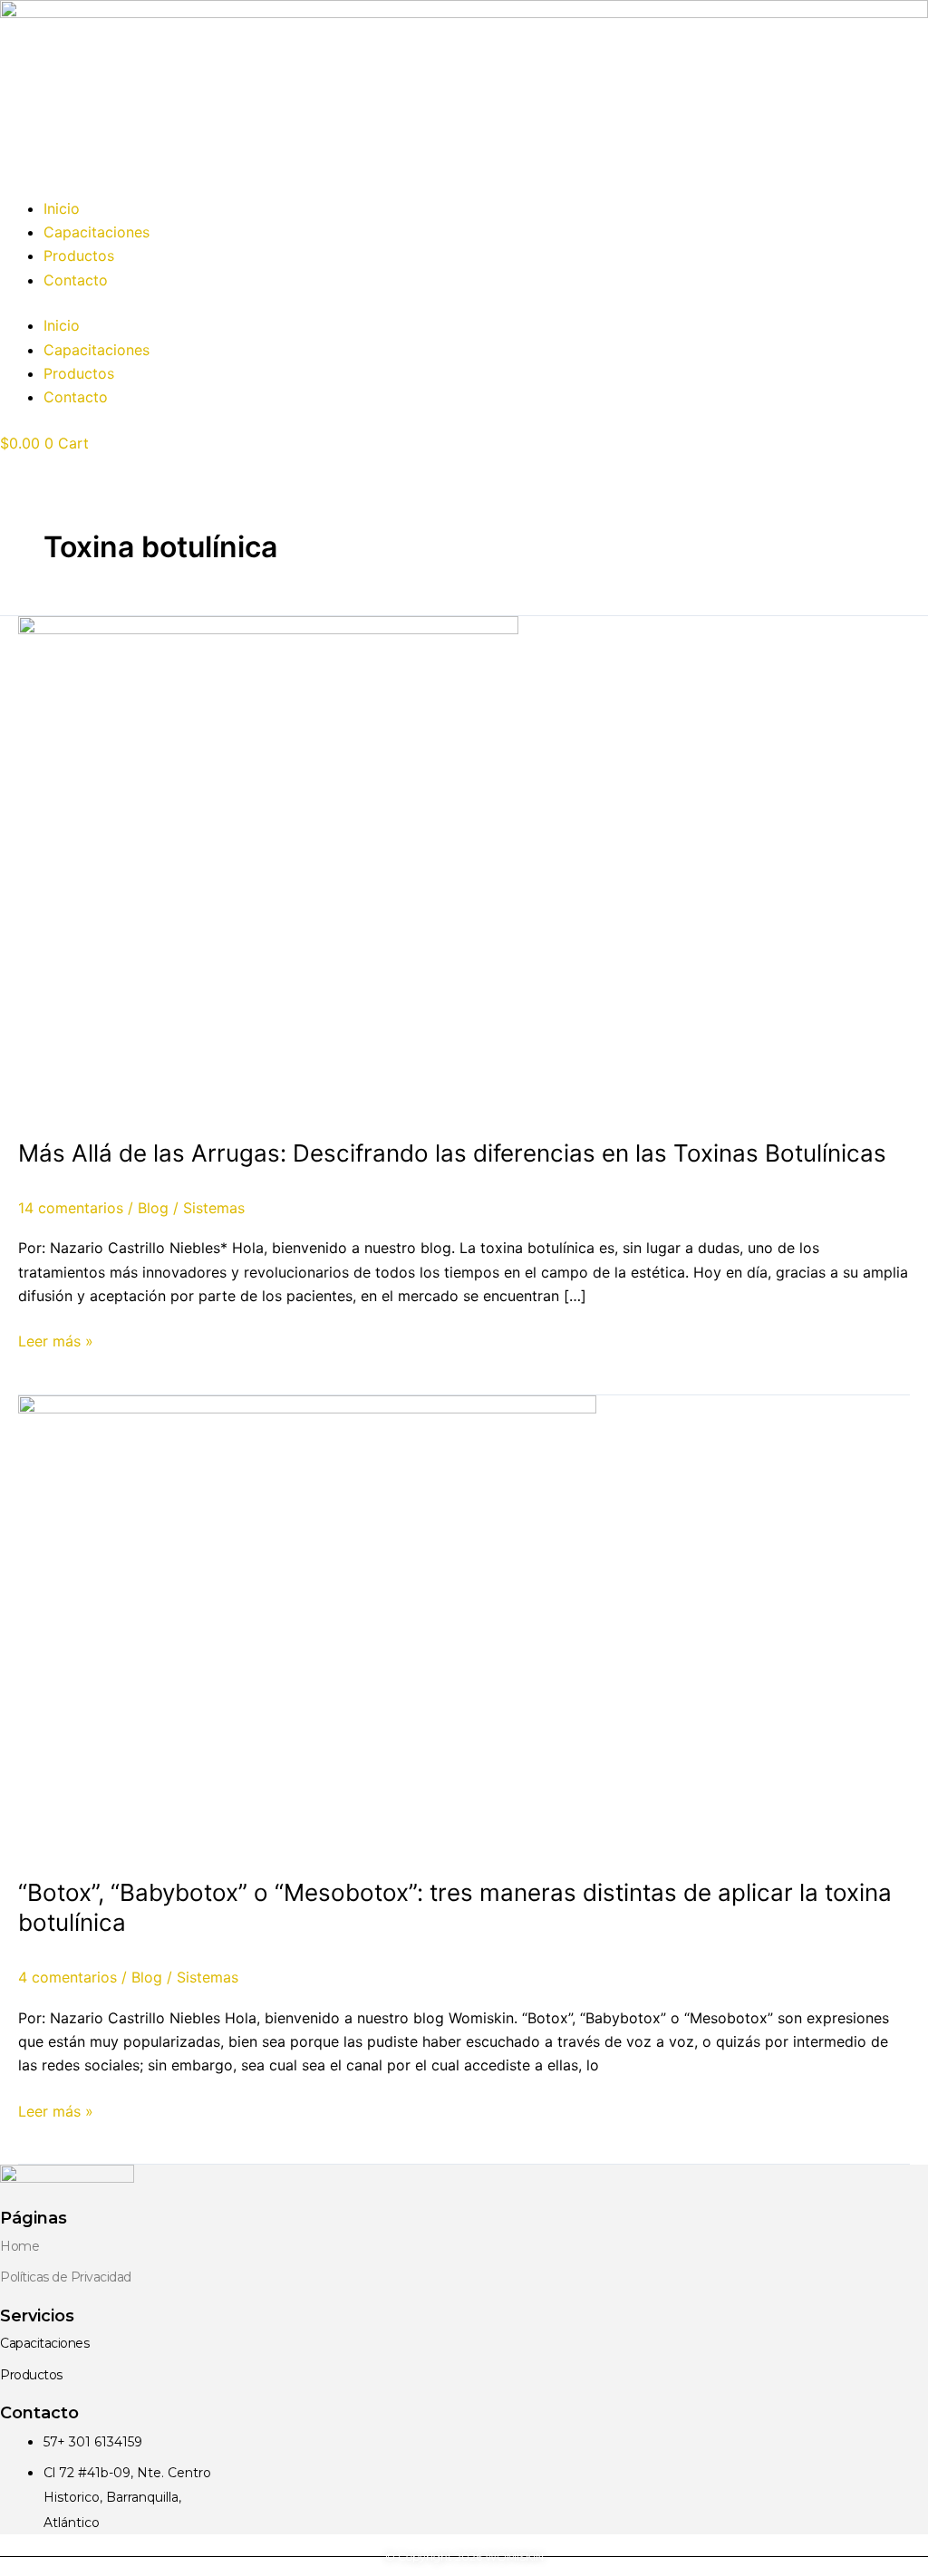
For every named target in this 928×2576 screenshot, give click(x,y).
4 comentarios (68, 1977)
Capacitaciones (97, 232)
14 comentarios (71, 1208)
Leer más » (56, 1340)
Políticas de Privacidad (66, 2277)
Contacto (76, 280)
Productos (79, 256)
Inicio (62, 208)
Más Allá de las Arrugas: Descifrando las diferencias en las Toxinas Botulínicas (452, 1153)
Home (19, 2246)
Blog (153, 1208)
